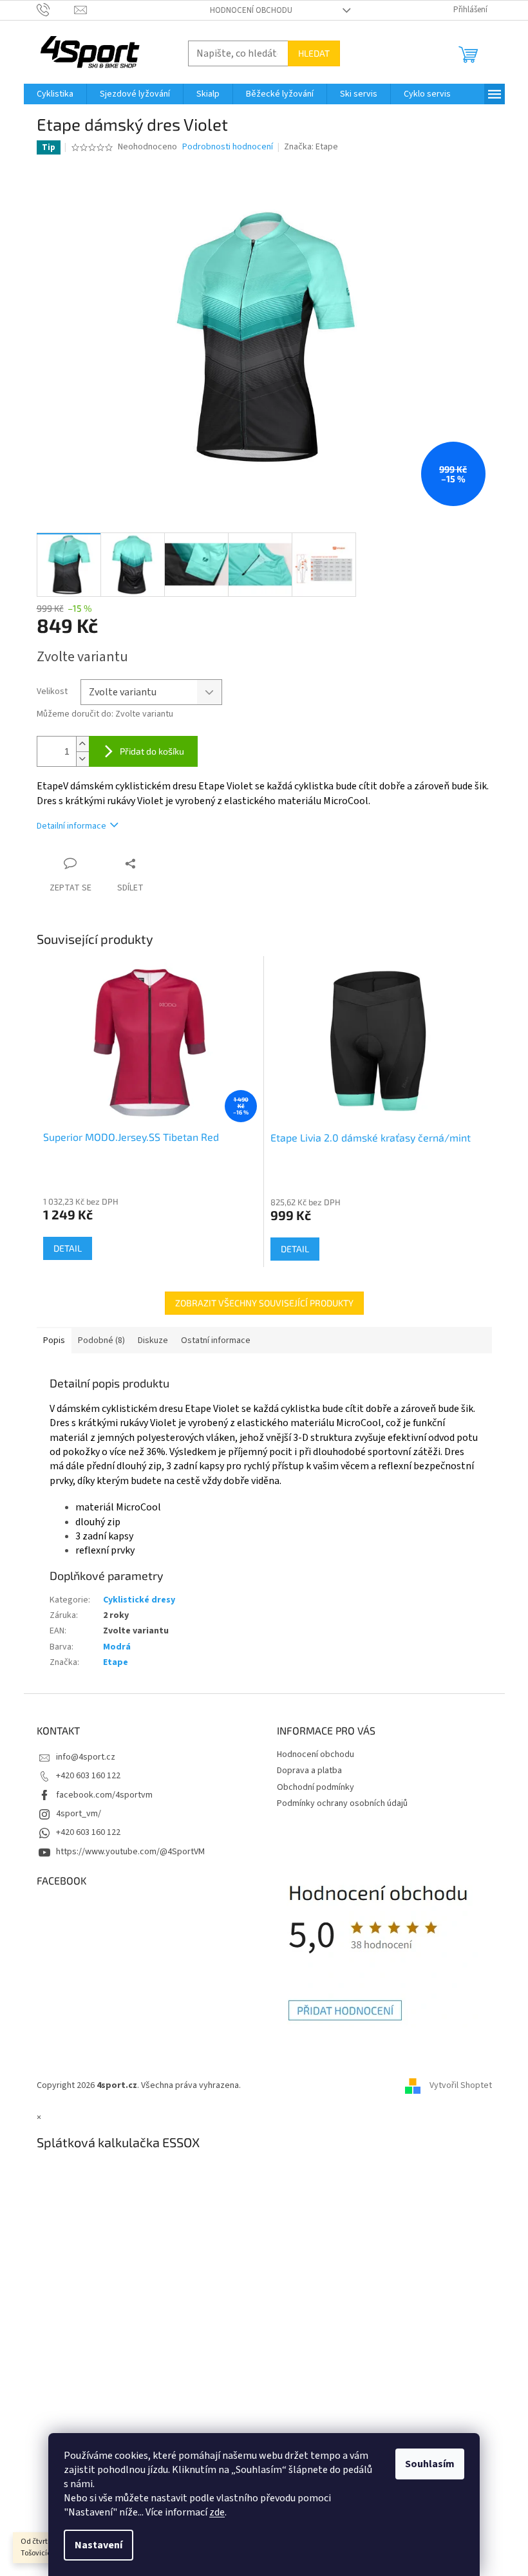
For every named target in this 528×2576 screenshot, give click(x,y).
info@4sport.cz (86, 1757)
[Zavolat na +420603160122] (56, 10)
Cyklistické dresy (139, 1600)
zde (217, 2512)
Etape (116, 1662)
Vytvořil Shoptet (461, 2085)
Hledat (314, 53)
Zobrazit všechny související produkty (264, 1303)
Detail (68, 1248)
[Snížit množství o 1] (82, 759)
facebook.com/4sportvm (104, 1795)
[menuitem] (55, 94)
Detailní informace (71, 826)
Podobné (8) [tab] (101, 1340)
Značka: (311, 147)
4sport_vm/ (79, 1814)
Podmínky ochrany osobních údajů (342, 1803)
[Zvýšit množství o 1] (82, 744)
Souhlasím (430, 2464)
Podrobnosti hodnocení (228, 147)
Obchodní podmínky (316, 1787)
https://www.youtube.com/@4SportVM (130, 1852)
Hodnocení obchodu (251, 10)
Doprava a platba (309, 1771)
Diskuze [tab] (153, 1340)
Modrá (117, 1647)
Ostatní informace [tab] (216, 1340)
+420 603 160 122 (88, 1776)
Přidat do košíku (152, 751)
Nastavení (99, 2545)
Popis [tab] (54, 1340)
